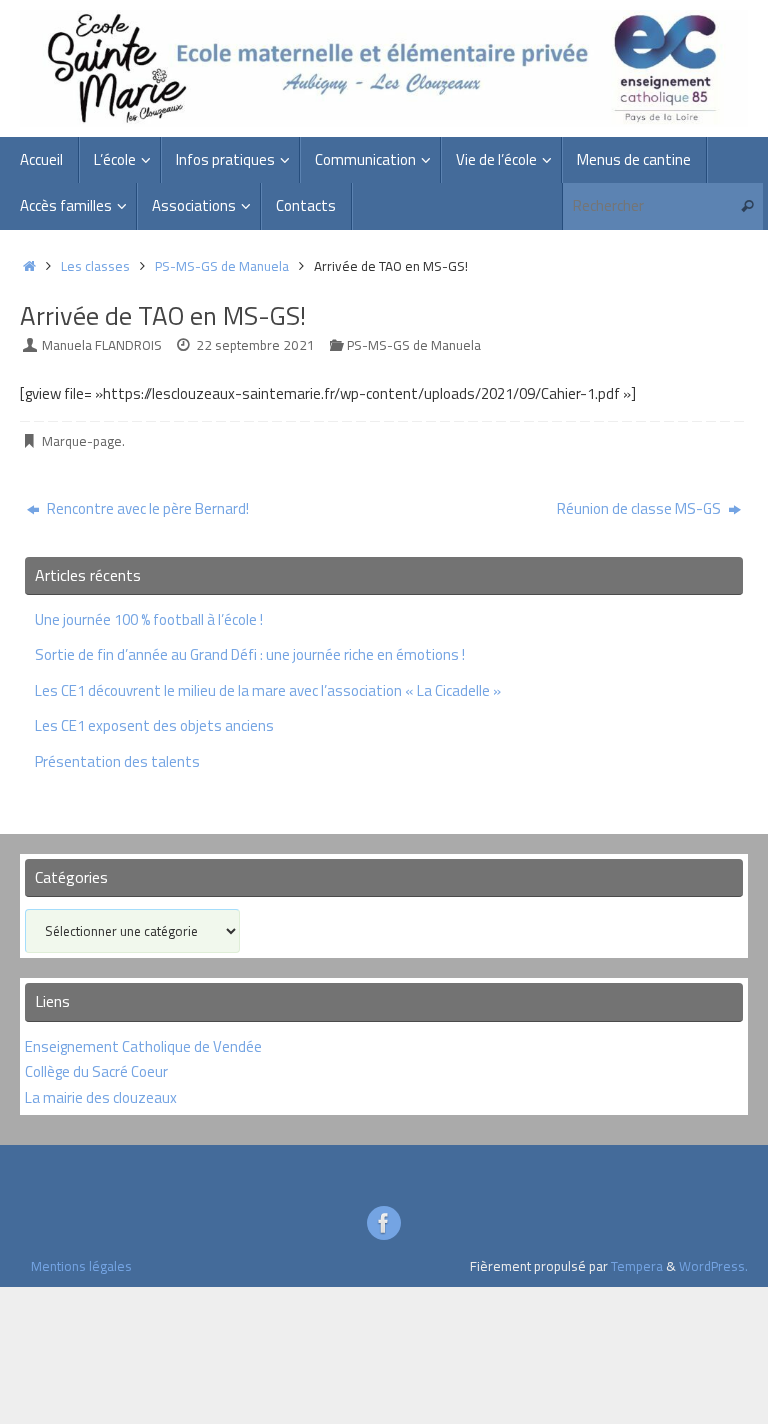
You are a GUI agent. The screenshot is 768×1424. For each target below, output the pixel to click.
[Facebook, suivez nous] (384, 1223)
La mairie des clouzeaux (101, 1097)
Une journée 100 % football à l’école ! (149, 619)
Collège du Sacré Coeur (98, 1071)
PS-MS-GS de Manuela (222, 266)
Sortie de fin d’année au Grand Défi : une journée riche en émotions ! (250, 654)
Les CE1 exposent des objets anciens (154, 725)
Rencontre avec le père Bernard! (146, 508)
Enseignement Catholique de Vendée (143, 1046)
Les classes (95, 266)
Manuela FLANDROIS (102, 345)
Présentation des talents (117, 761)
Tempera (637, 1266)
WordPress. (713, 1266)
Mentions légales (81, 1266)
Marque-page (82, 441)
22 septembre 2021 (255, 345)
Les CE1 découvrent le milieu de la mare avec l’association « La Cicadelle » (268, 690)
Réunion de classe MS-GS (640, 508)
